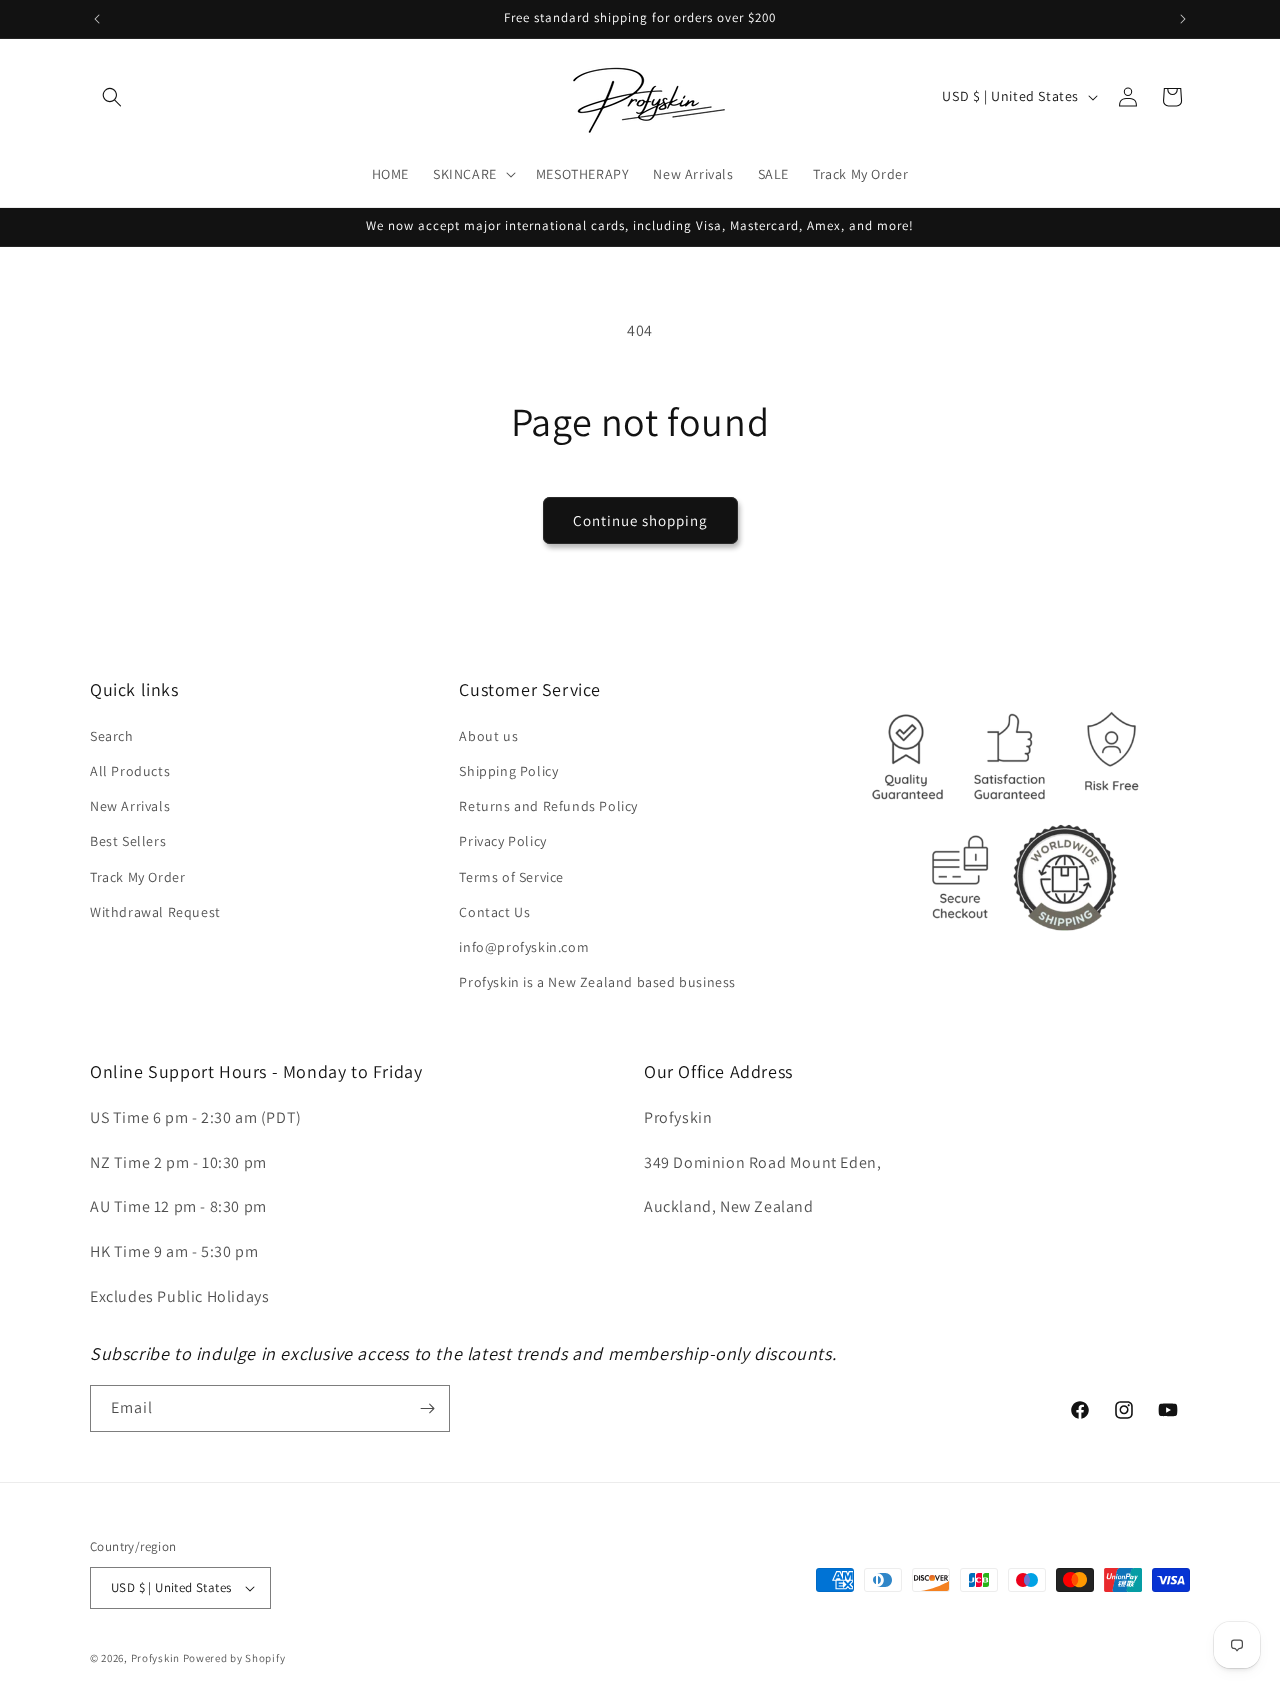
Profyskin (155, 1658)
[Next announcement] (1183, 19)
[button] (112, 97)
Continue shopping (640, 520)
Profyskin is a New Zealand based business (597, 982)
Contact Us (494, 912)
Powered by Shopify (234, 1658)
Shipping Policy (508, 771)
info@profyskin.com (524, 947)
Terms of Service (511, 877)
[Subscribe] (427, 1408)
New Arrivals (130, 806)
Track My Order (137, 877)
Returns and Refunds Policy (548, 806)
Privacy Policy (502, 841)
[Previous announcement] (97, 19)
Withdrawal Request (155, 912)
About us (488, 736)
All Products (130, 771)
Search (112, 736)
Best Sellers (128, 841)
